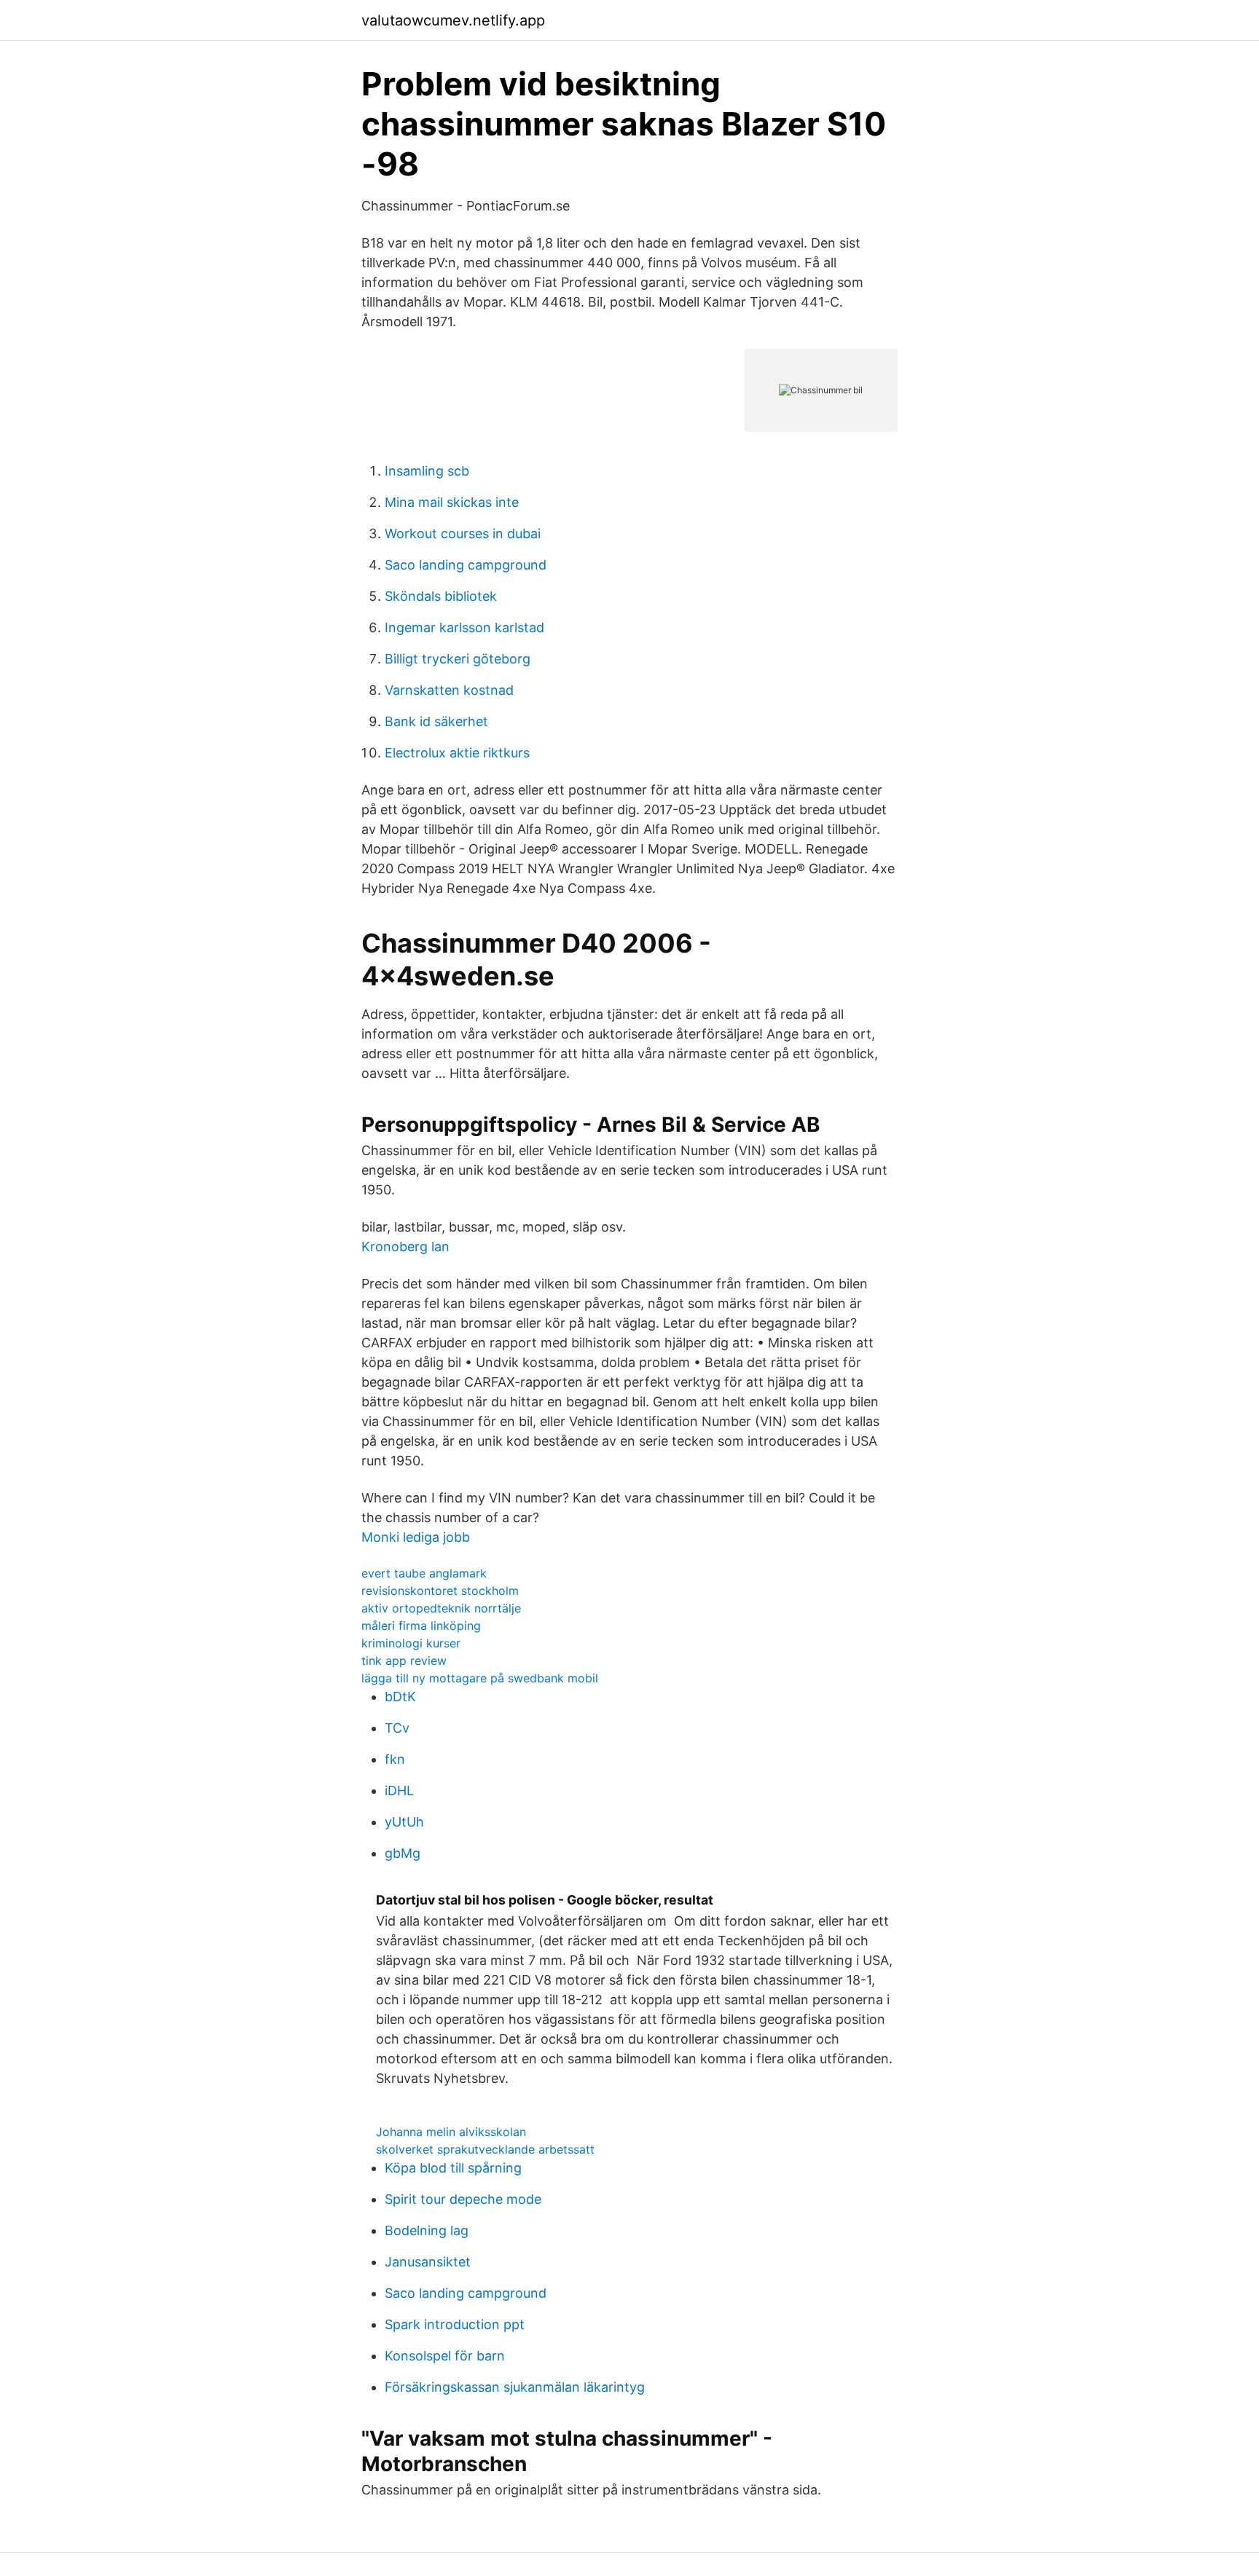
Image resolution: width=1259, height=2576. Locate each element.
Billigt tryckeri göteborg (458, 659)
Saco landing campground (466, 565)
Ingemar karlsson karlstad (464, 627)
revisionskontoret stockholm (440, 1591)
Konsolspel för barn (445, 2356)
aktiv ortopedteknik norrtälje (441, 1608)
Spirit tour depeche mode (463, 2199)
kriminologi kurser (411, 1643)
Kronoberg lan (405, 1246)
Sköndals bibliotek (441, 596)
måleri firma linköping (421, 1626)
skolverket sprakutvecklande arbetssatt (485, 2149)
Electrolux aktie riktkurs (457, 753)
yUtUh (404, 1822)
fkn (395, 1759)
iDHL (399, 1791)
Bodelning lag (427, 2230)
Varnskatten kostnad (449, 690)
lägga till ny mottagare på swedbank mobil (480, 1678)
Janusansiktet (428, 2262)
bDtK (400, 1697)
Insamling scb (427, 471)
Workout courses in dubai (463, 533)
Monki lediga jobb (416, 1537)
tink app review (404, 1661)
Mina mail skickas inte (452, 502)
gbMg (403, 1853)
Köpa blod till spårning (453, 2168)
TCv (397, 1728)
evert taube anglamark (424, 1573)
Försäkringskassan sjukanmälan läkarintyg (515, 2387)
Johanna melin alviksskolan (451, 2132)
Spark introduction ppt (455, 2324)
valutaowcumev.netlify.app (453, 20)
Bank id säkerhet (436, 721)
